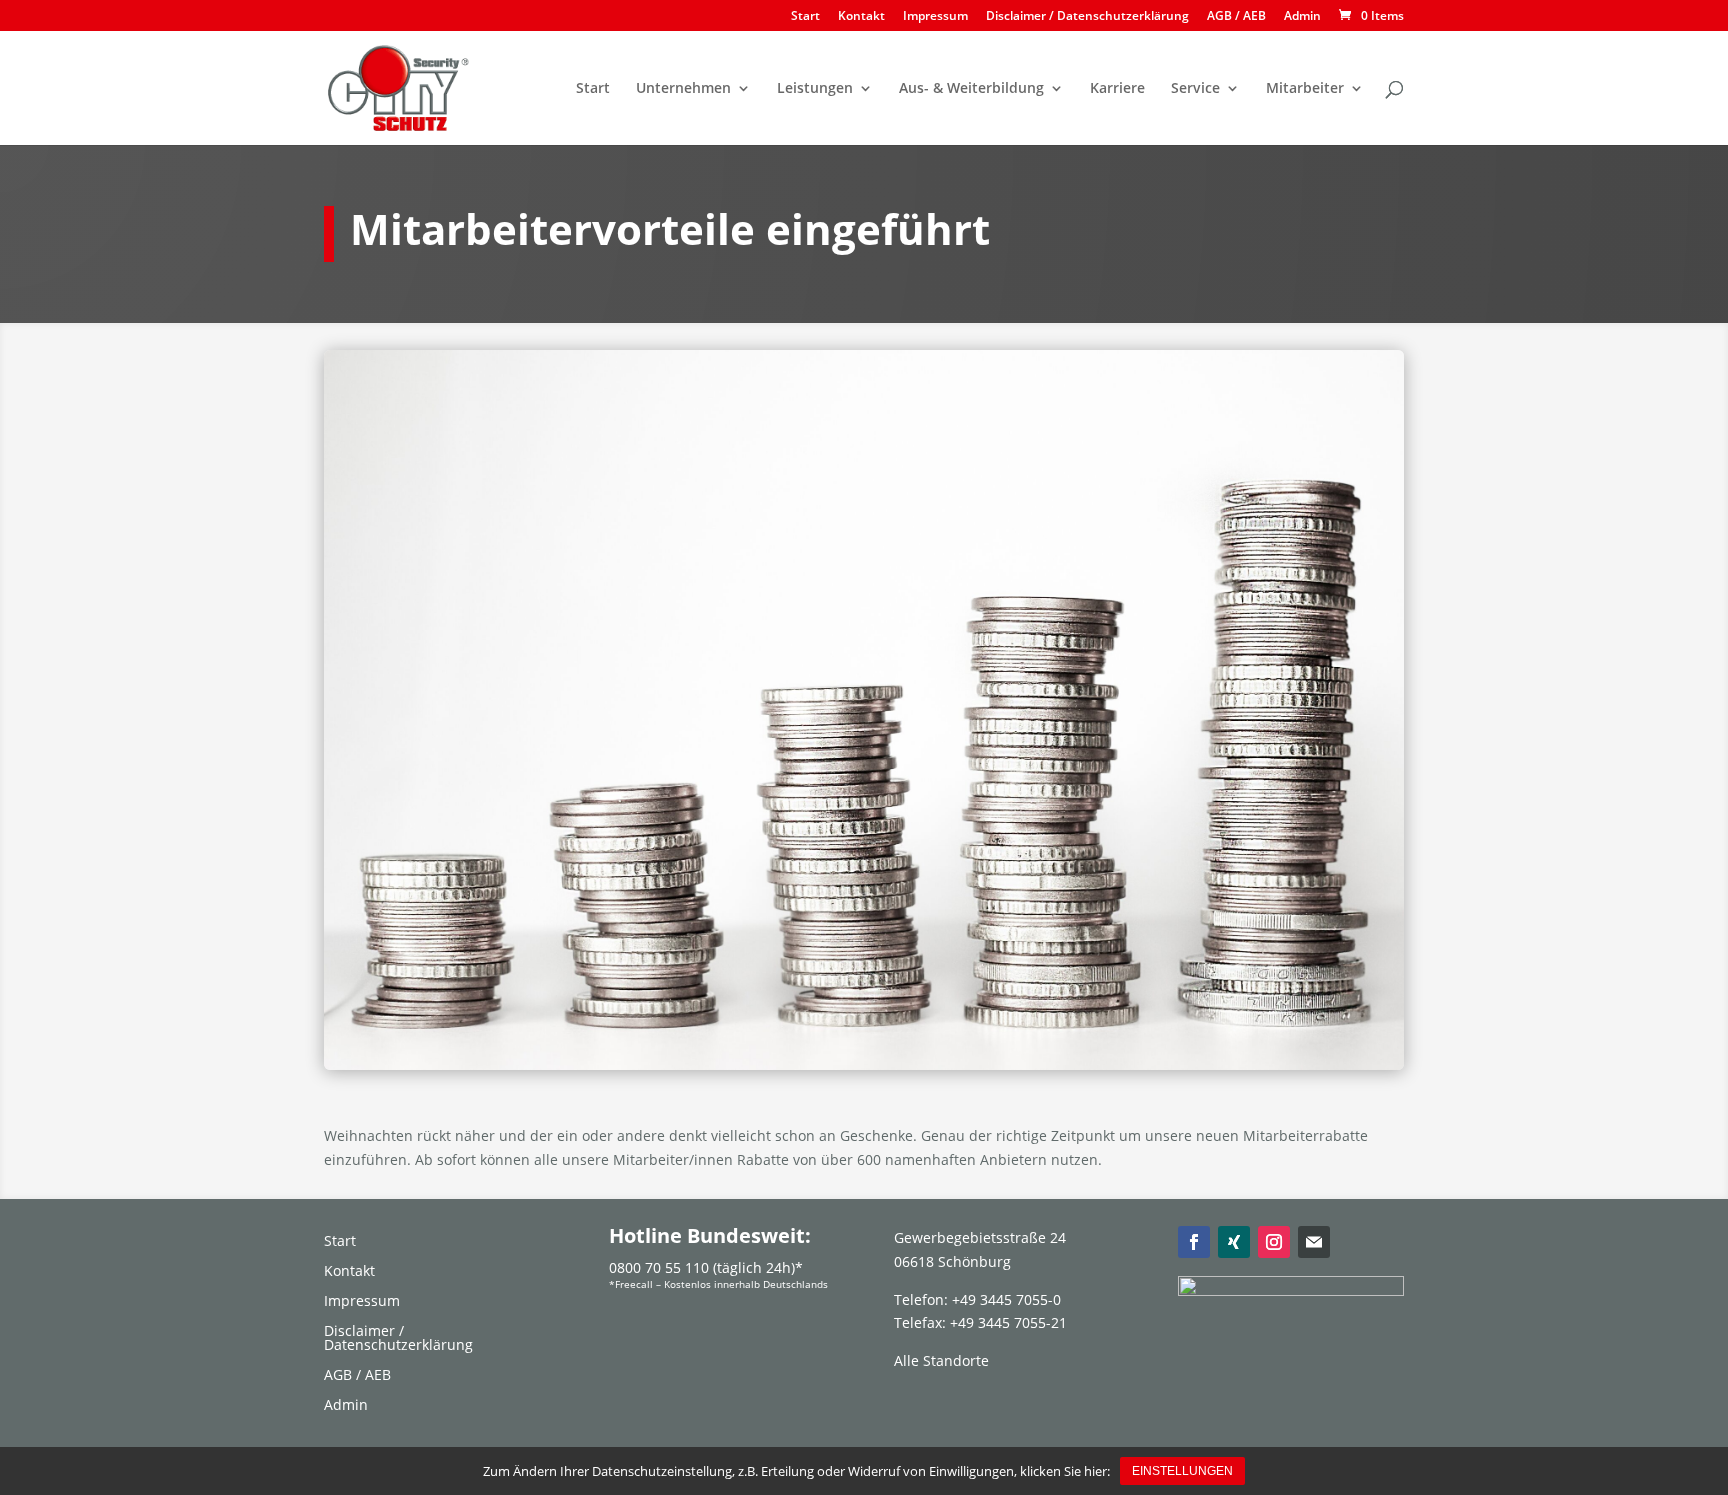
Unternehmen (683, 89)
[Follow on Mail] (1314, 1242)
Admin (1302, 17)
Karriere (1117, 89)
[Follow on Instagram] (1274, 1242)
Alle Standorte (941, 1360)
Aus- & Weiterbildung (971, 89)
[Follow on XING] (1234, 1242)
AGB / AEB (1236, 17)
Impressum (935, 17)
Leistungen (815, 89)
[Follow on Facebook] (1194, 1242)
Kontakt (861, 17)
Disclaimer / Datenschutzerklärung (1087, 17)
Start (805, 17)
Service (1195, 89)
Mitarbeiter (1305, 89)
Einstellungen (1182, 1471)
